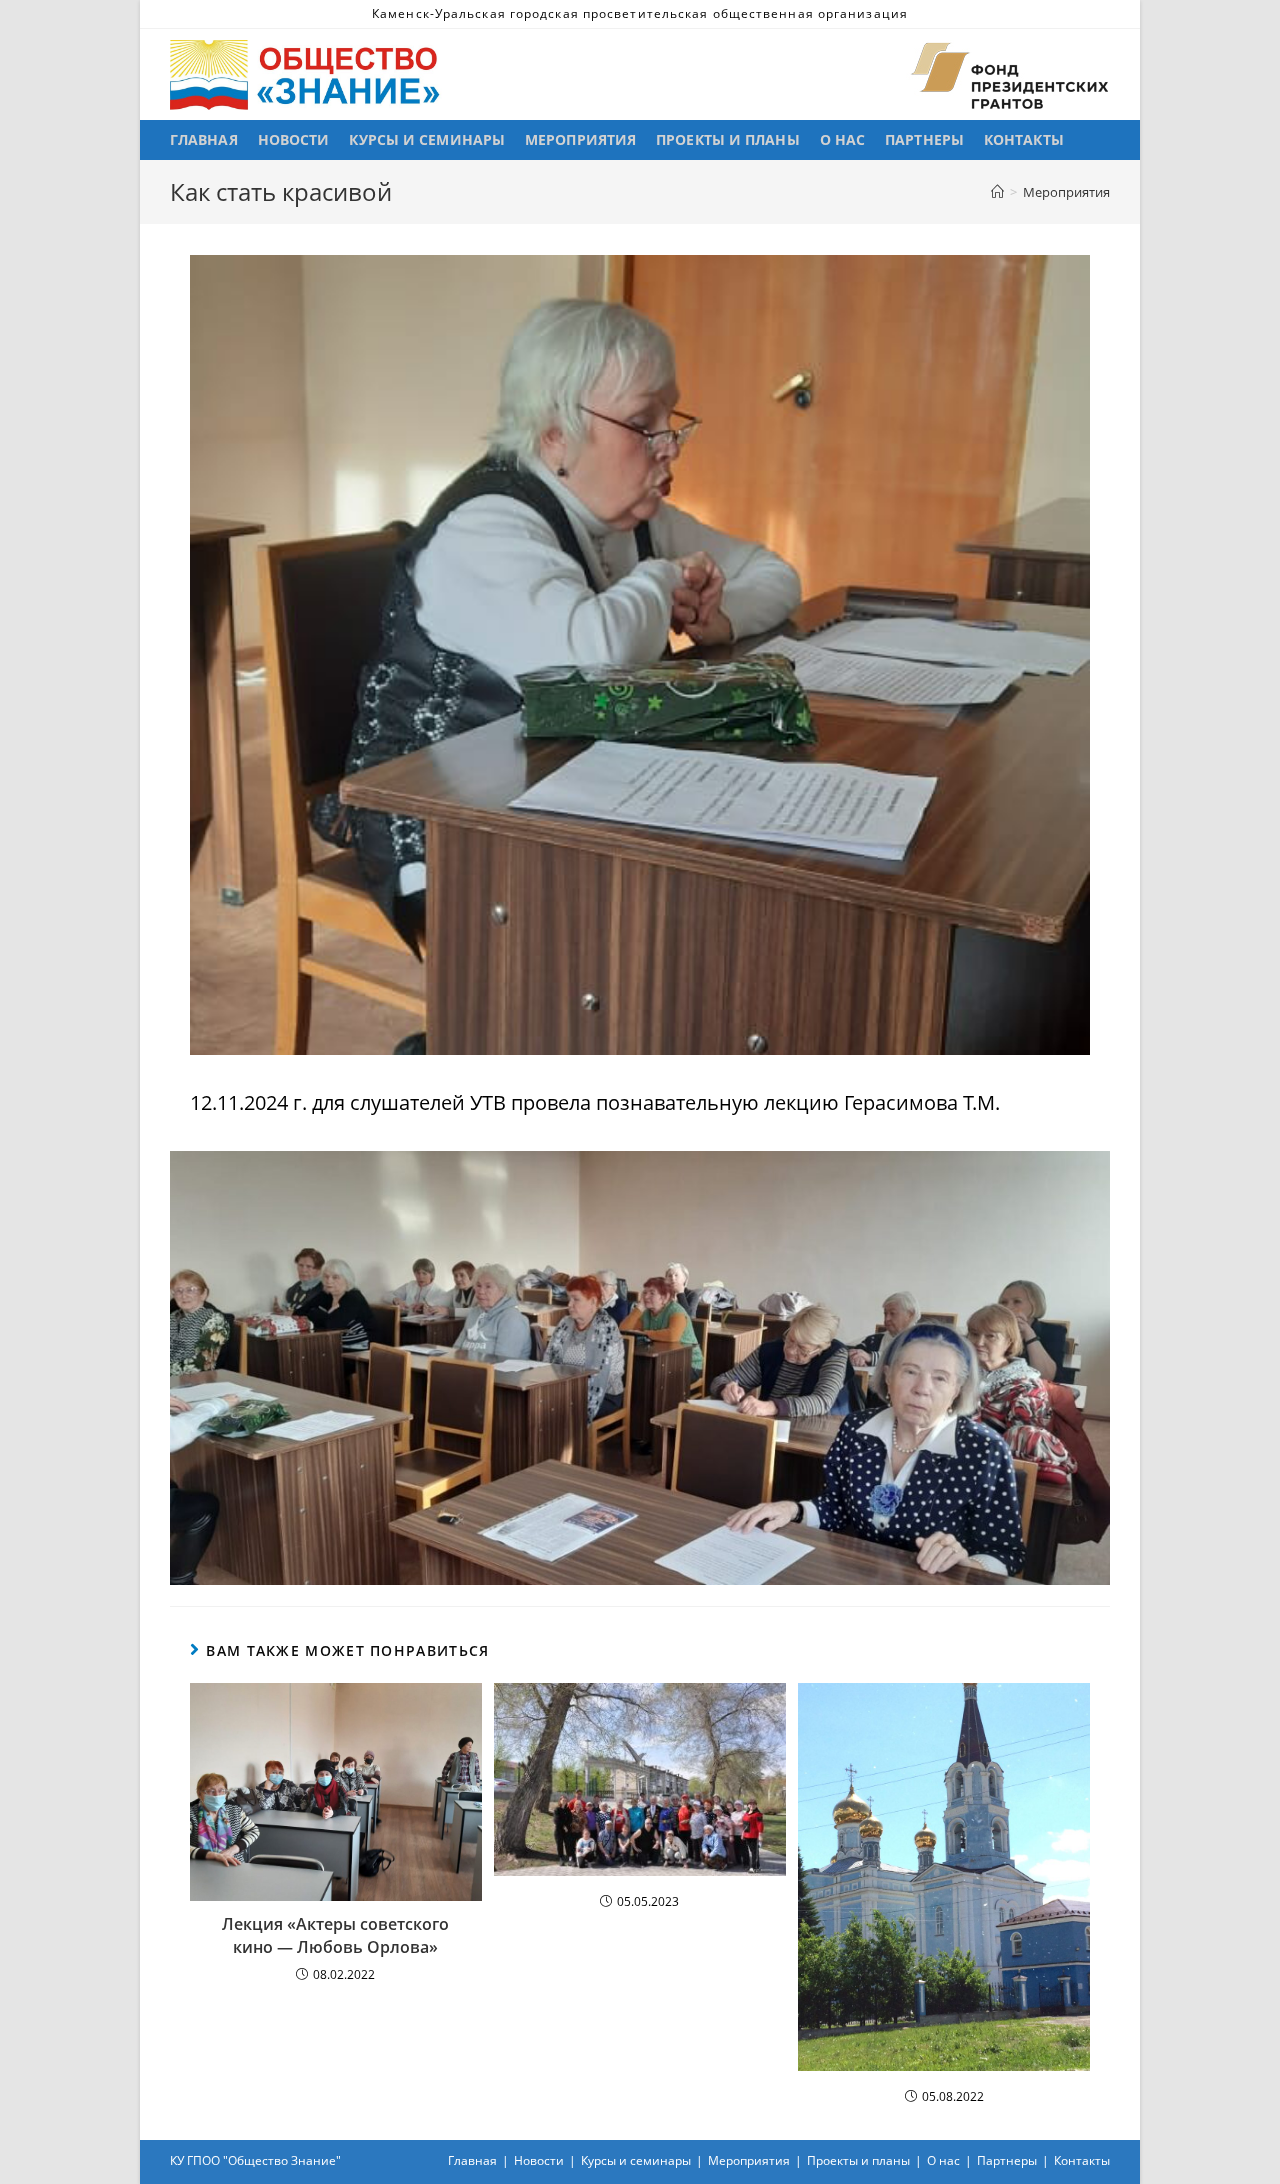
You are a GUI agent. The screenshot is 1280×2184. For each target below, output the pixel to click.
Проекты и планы (858, 2160)
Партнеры (1007, 2160)
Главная (472, 2160)
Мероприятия (749, 2160)
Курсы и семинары (636, 2160)
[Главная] (997, 192)
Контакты (1082, 2160)
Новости (539, 2160)
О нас (943, 2160)
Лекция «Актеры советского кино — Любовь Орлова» (335, 1935)
